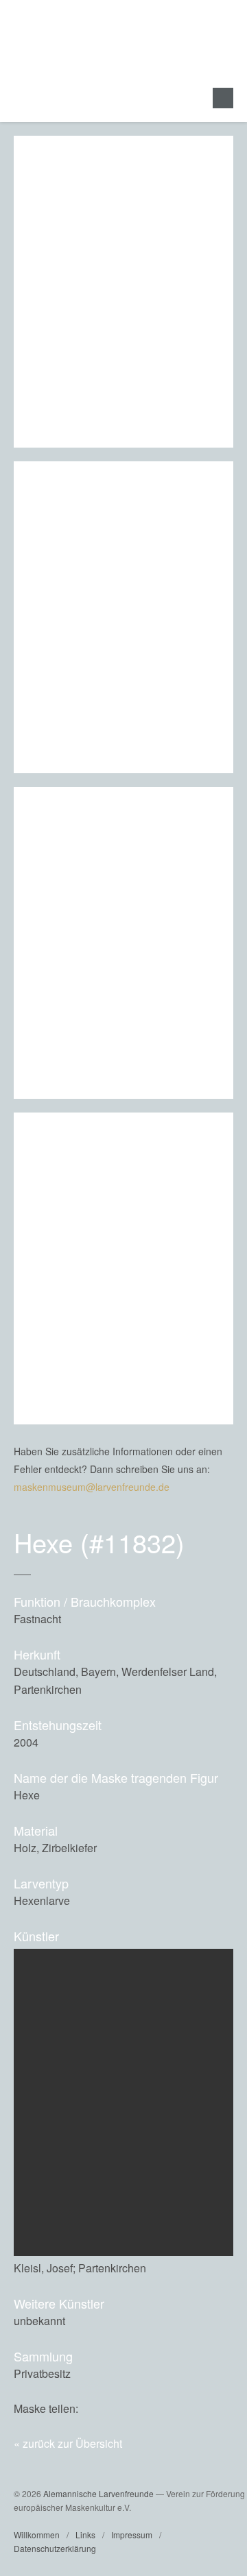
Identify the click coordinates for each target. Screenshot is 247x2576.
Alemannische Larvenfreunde (98, 2493)
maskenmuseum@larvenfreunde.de (92, 1487)
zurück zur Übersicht (72, 2443)
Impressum (132, 2535)
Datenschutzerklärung (55, 2548)
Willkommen (37, 2535)
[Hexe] (192, 2408)
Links (85, 2535)
